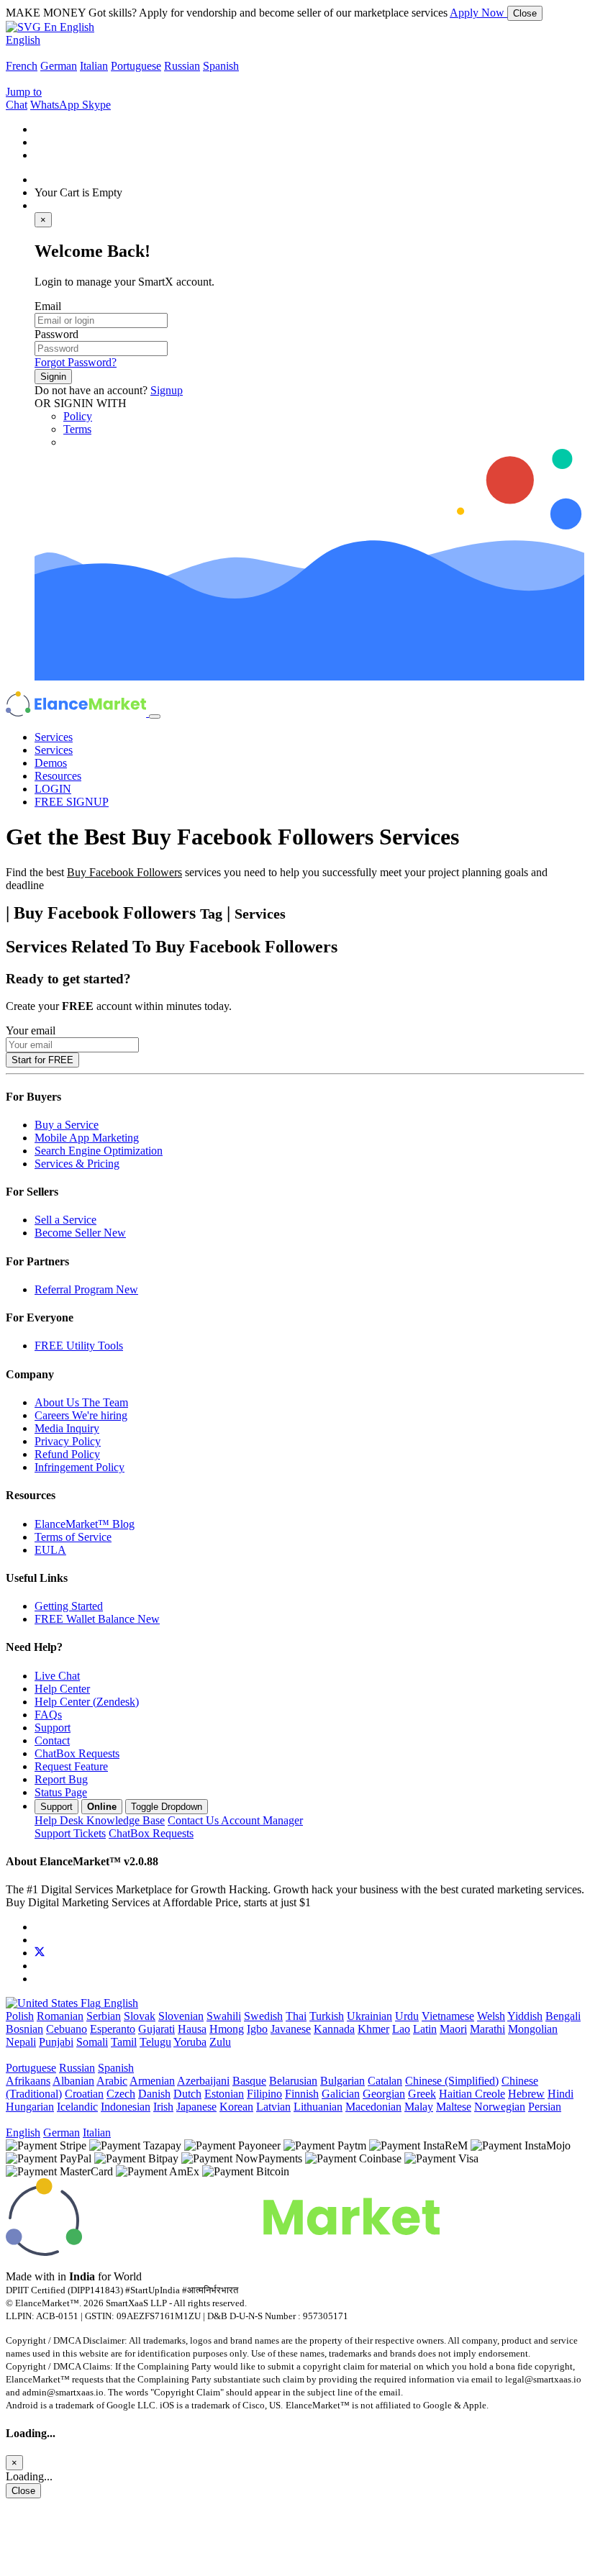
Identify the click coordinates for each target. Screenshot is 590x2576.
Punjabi (56, 2042)
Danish (154, 2094)
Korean (236, 2107)
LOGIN (53, 789)
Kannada (334, 2029)
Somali (92, 2042)
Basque (249, 2081)
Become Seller (80, 1233)
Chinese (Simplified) (452, 2081)
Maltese (454, 2107)
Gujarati (156, 2029)
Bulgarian (342, 2081)
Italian (94, 66)
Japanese (196, 2107)
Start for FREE (42, 1060)
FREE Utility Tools (79, 1346)
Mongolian (533, 2029)
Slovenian (181, 2016)
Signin (53, 377)
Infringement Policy (80, 1467)
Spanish (221, 66)
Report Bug (61, 1779)
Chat (17, 105)
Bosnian (24, 2029)
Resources (58, 776)
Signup (167, 390)
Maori (453, 2029)
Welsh (491, 2016)
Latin (425, 2029)
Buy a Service (67, 1125)
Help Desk (100, 1820)
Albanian (73, 2081)
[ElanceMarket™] (77, 713)
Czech (121, 2094)
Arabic (112, 2081)
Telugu (155, 2042)
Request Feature (71, 1766)
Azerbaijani (203, 2081)
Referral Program (86, 1289)
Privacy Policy (68, 1441)
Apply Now (478, 13)
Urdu (407, 2016)
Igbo (257, 2029)
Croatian (84, 2094)
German (59, 66)
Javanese (291, 2029)
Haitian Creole (472, 2094)
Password (56, 334)
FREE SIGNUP (72, 802)
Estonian (224, 2094)
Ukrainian (369, 2016)
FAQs (48, 1715)
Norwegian (500, 2107)
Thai (296, 2016)
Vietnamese (448, 2016)
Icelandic (77, 2107)
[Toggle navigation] (155, 716)
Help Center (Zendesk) (87, 1702)
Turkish (327, 2016)
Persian (545, 2107)
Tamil (124, 2042)
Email (48, 306)
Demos (51, 763)
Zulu (220, 2042)
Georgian (384, 2094)
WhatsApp (56, 105)
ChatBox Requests (77, 1753)
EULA (50, 1550)
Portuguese (136, 66)
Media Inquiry (67, 1428)
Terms (77, 429)
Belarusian (293, 2081)
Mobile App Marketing (87, 1138)
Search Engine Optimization (99, 1151)
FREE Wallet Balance (97, 1619)
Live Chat (57, 1676)
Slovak (140, 2016)
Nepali (21, 2042)
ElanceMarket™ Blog (85, 1524)
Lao (401, 2029)
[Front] (223, 2252)
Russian (182, 66)
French (22, 66)
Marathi (487, 2029)
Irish (163, 2107)
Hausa (192, 2029)
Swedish (263, 2016)
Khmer (373, 2029)
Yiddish (525, 2016)
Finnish (302, 2094)
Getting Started (69, 1606)
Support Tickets (70, 1833)
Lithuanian (318, 2107)
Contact (52, 1740)
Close (525, 13)
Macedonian (373, 2107)
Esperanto (113, 2029)
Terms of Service (73, 1537)
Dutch (187, 2094)
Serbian (104, 2016)
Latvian (273, 2107)
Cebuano (67, 2029)
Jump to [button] (24, 92)
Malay (419, 2107)
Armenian (152, 2081)
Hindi (560, 2094)
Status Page (61, 1792)
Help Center (62, 1689)
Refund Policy (67, 1454)
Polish (20, 2016)
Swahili (224, 2016)
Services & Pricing (77, 1164)
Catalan (385, 2081)
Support (53, 1728)
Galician (341, 2094)
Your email (31, 1030)
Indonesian (126, 2107)
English (23, 40)
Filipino (264, 2094)
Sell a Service (65, 1220)
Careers (81, 1415)
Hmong (227, 2029)
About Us (81, 1402)
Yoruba (190, 2042)
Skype (96, 105)
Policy (78, 416)
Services (54, 737)
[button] (50, 27)
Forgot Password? (76, 362)
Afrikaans (28, 2081)
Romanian (60, 2016)
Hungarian (30, 2107)
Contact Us (235, 1820)
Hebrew (526, 2094)
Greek (422, 2094)
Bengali (563, 2016)
